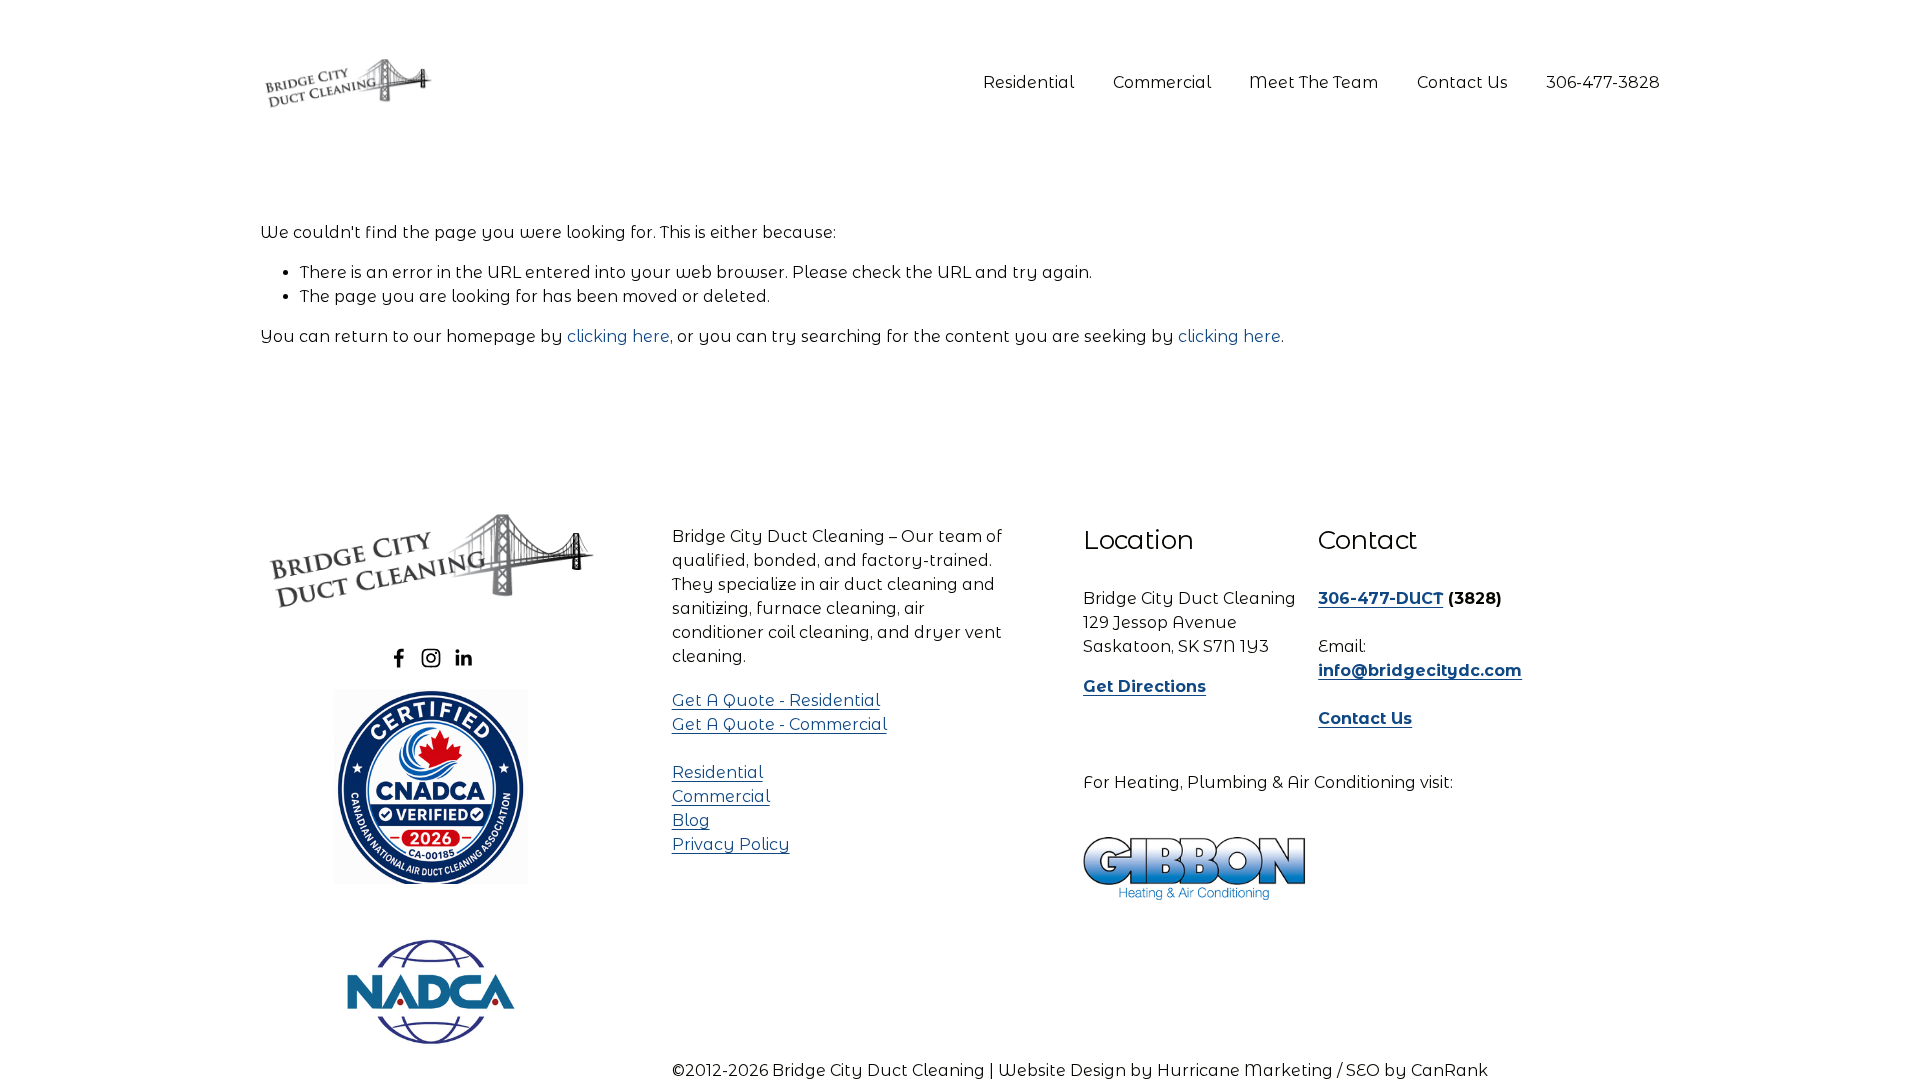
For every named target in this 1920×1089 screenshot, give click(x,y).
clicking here (618, 336)
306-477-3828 (1603, 82)
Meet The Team (1313, 82)
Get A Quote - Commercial (779, 724)
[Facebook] (399, 658)
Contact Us (1462, 82)
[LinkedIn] (463, 658)
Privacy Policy (731, 844)
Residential (1028, 82)
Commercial (1162, 82)
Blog (691, 820)
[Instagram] (431, 658)
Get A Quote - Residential (776, 700)
